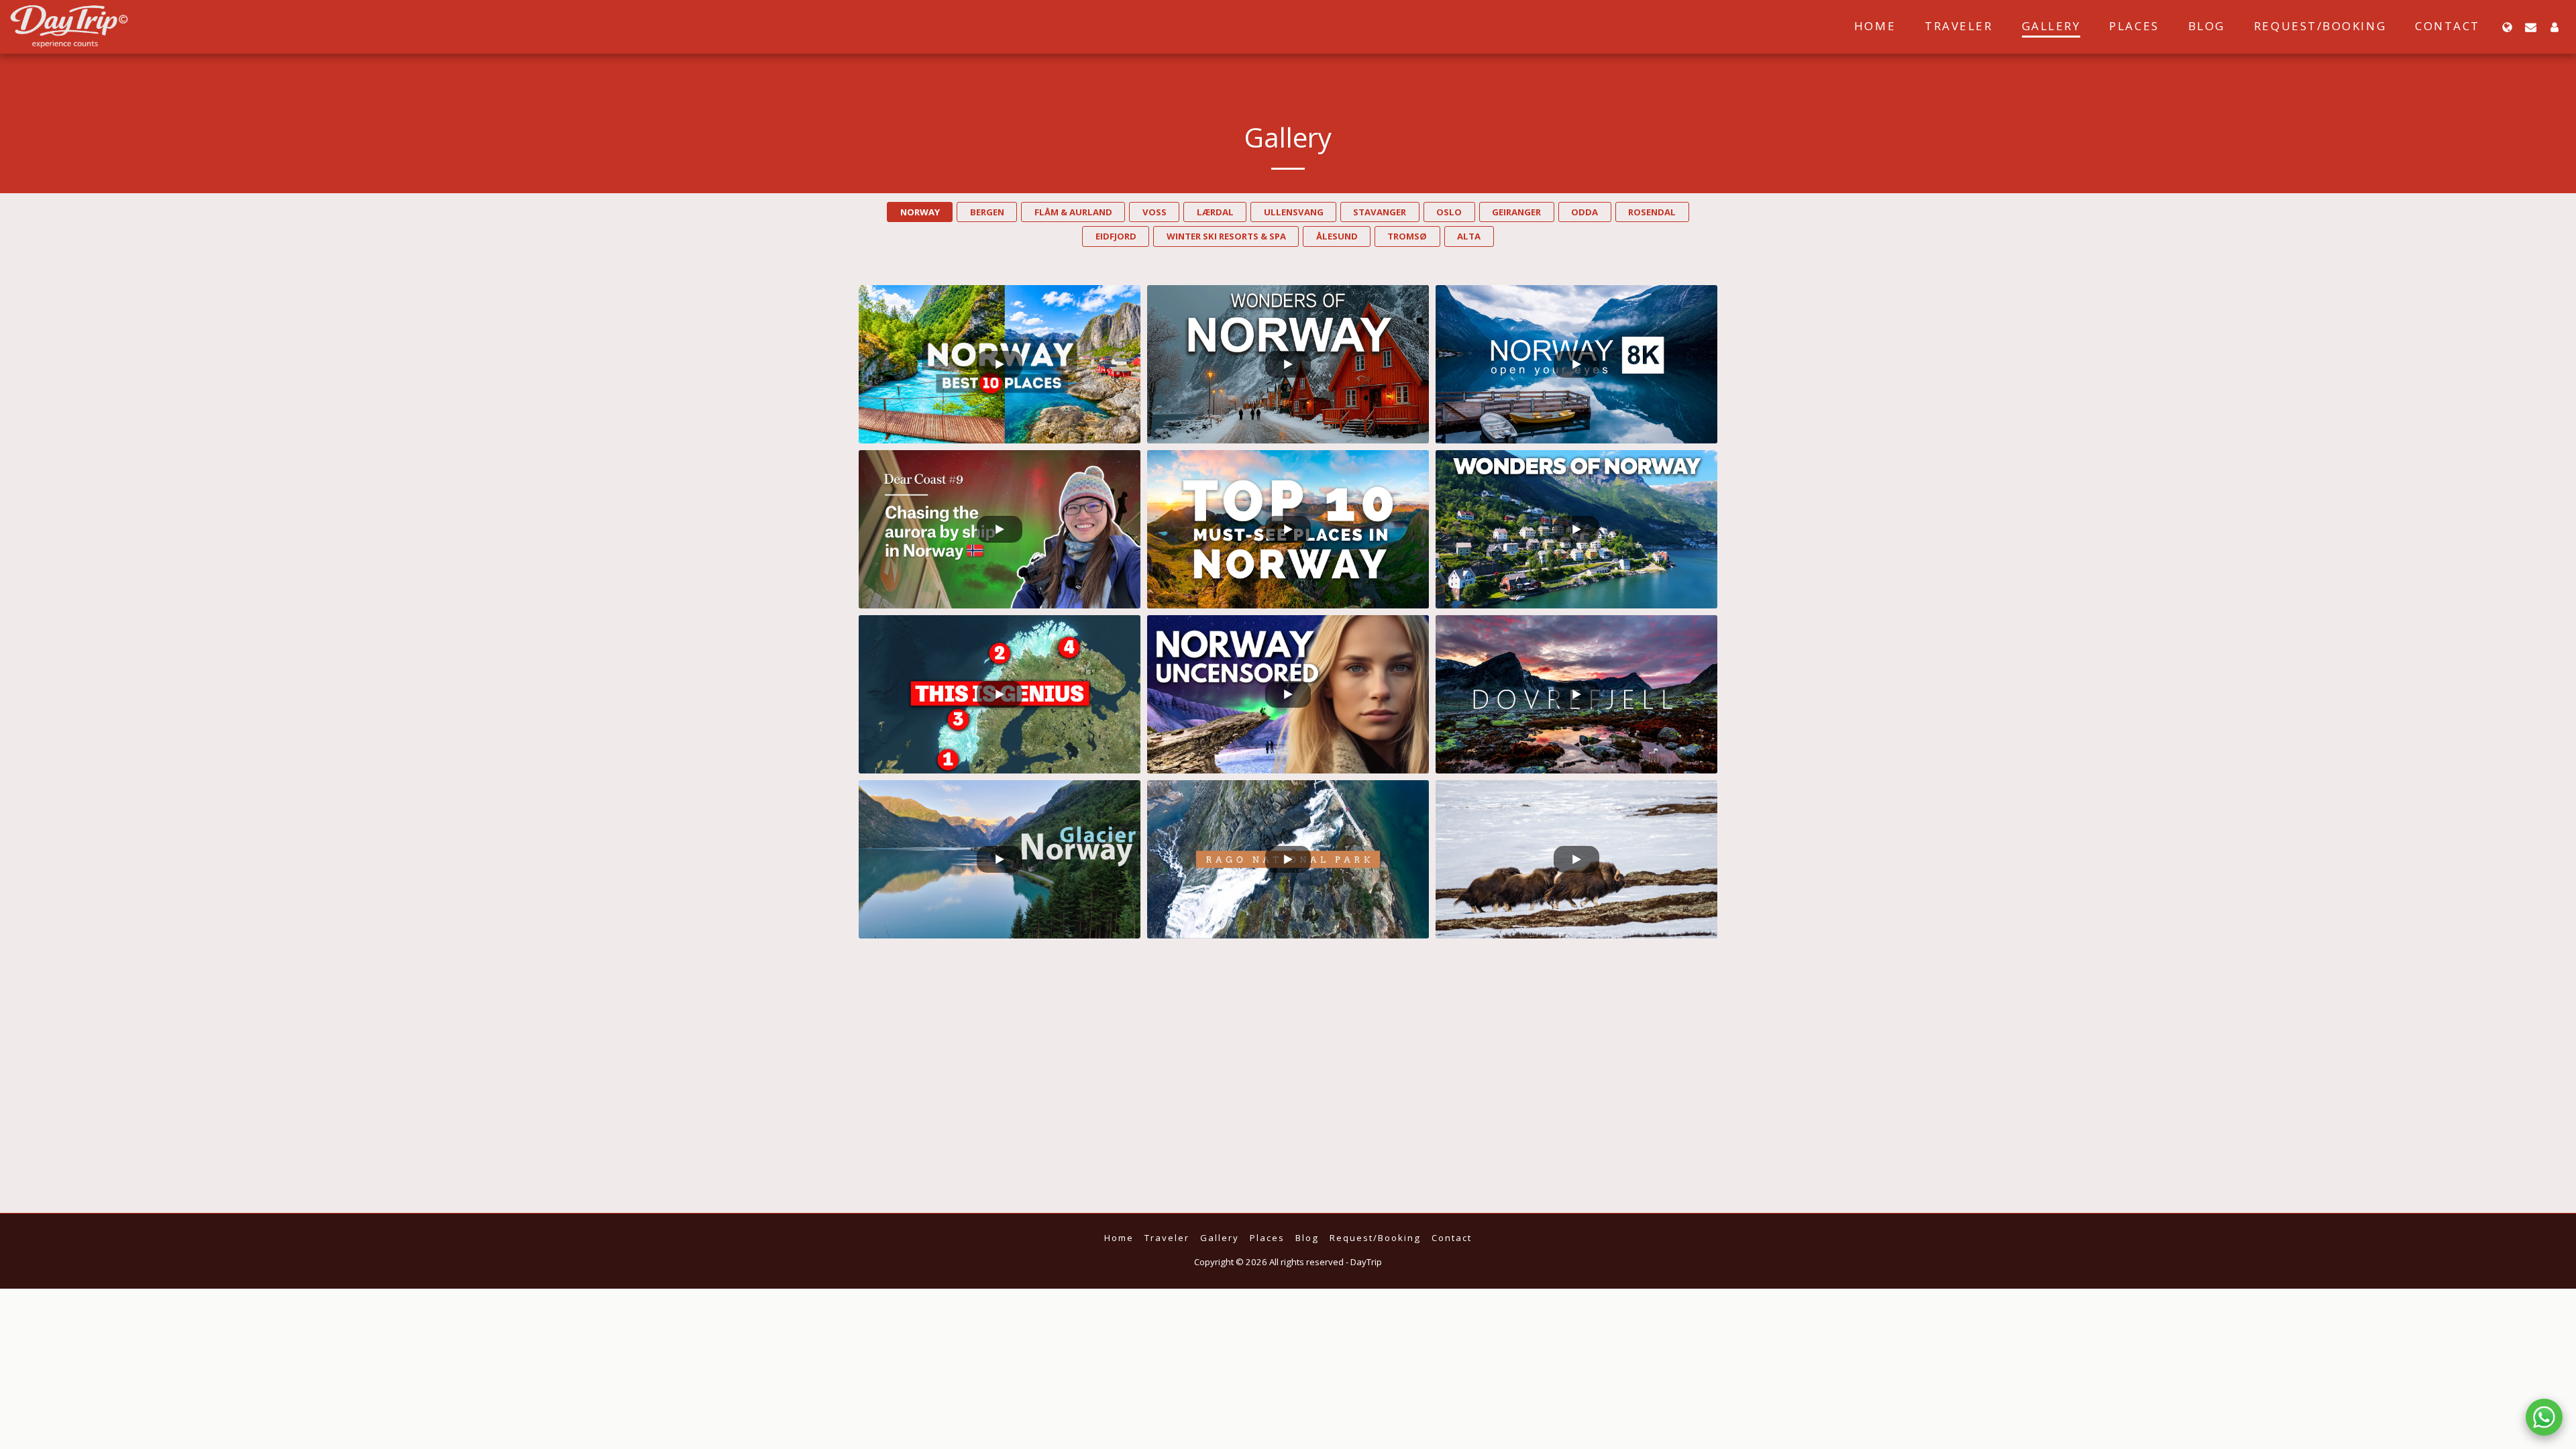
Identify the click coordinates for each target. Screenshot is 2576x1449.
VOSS (1155, 212)
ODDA (1585, 212)
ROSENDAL (1652, 212)
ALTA (1469, 236)
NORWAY (920, 212)
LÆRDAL (1215, 212)
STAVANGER (1380, 212)
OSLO (1449, 212)
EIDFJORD (1116, 236)
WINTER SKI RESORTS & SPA (1226, 236)
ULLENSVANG (1294, 212)
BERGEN (987, 212)
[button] (2531, 27)
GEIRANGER (1516, 212)
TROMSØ (1407, 236)
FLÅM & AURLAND (1073, 212)
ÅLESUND (1337, 236)
